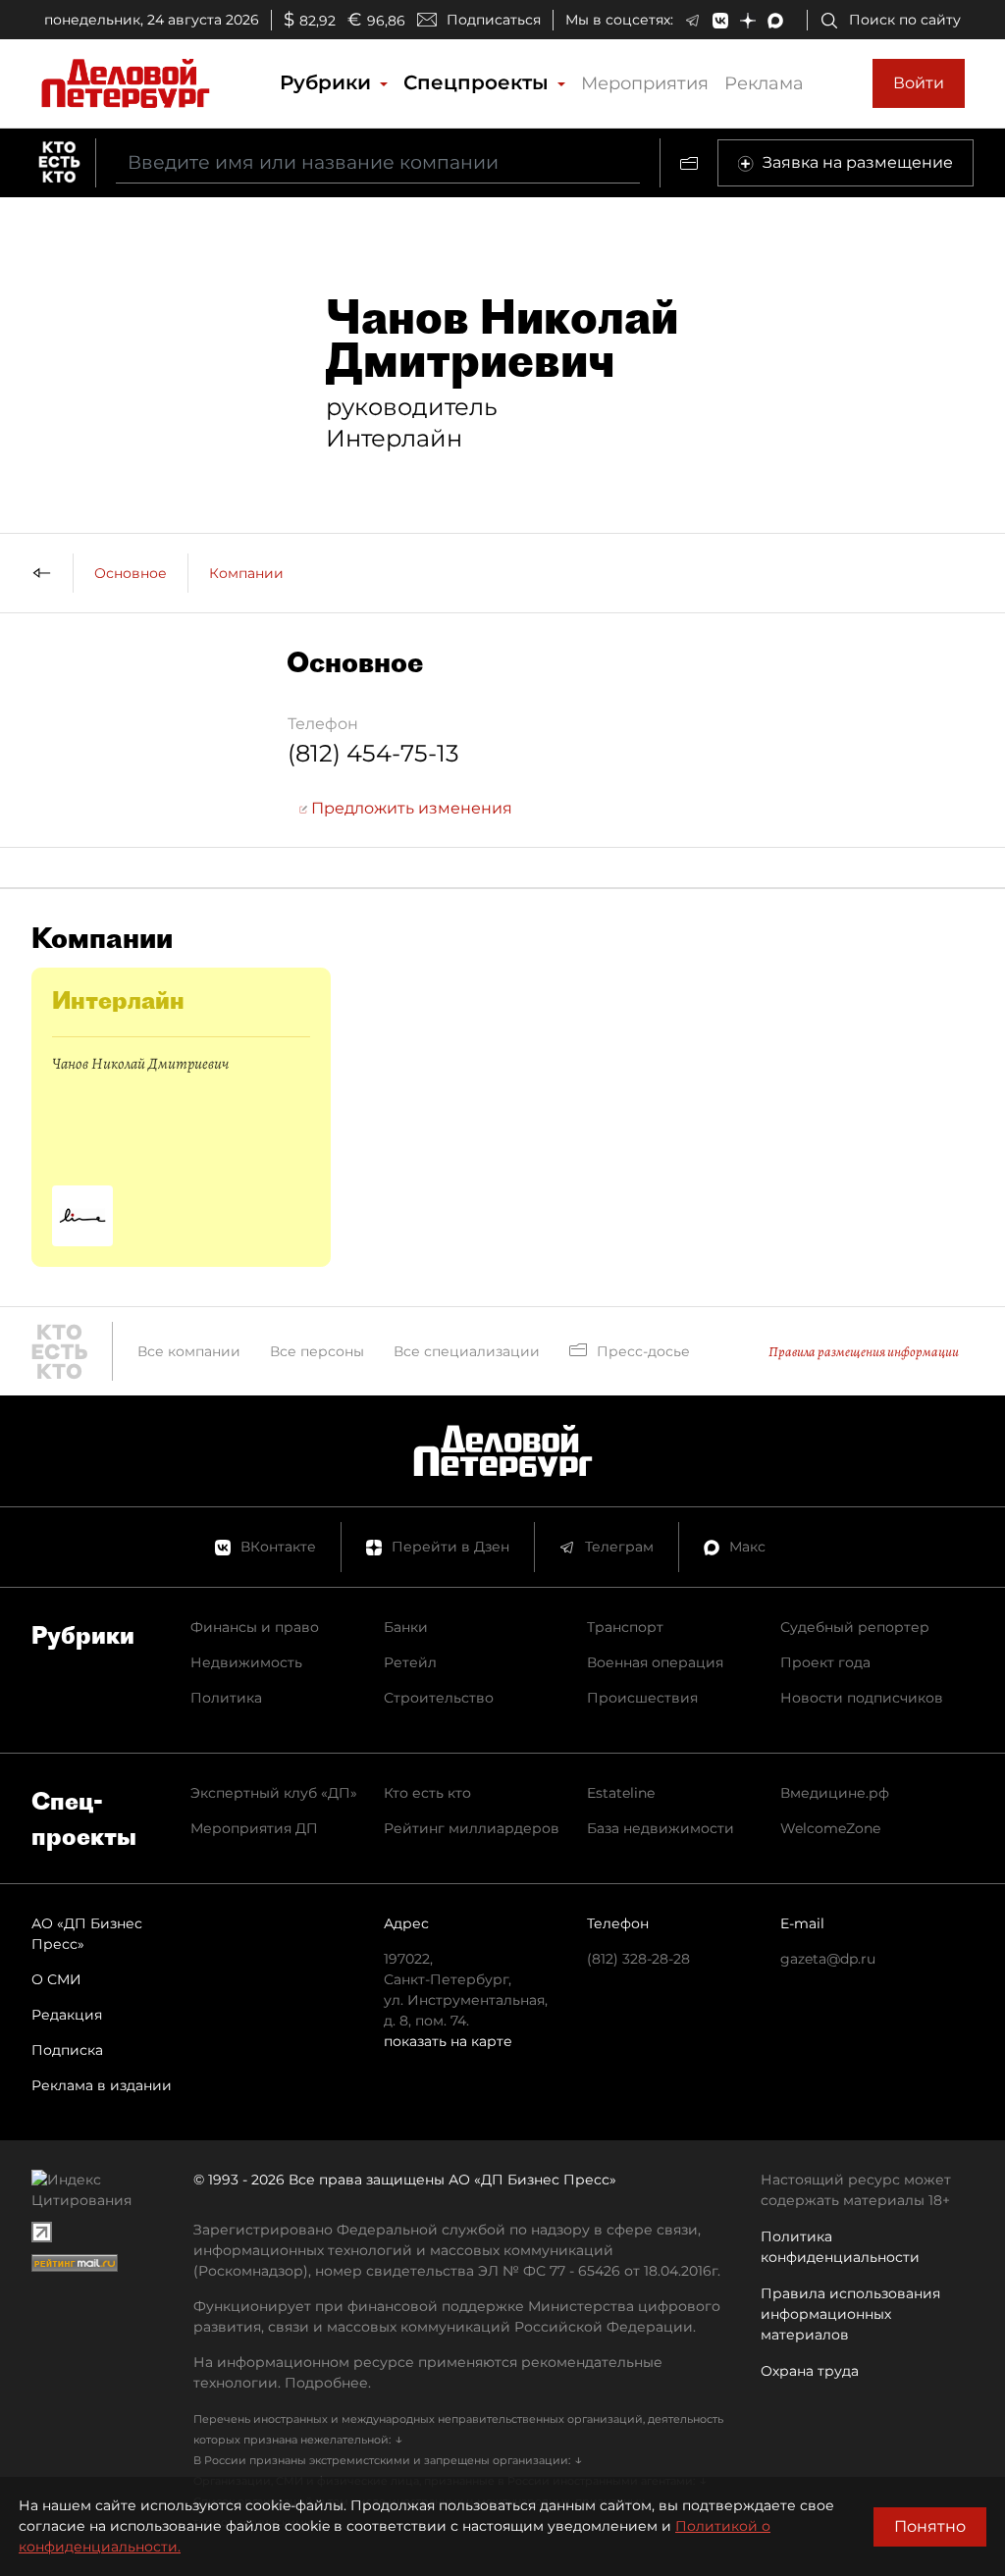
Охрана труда (810, 2371)
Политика (226, 1698)
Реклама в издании (102, 2085)
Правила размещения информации (864, 1352)
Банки (406, 1627)
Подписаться (494, 20)
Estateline (621, 1793)
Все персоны (317, 1351)
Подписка (67, 2050)
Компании (246, 573)
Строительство (439, 1698)
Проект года (825, 1662)
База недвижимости (661, 1828)
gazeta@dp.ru (828, 1959)
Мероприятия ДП (254, 1828)
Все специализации (467, 1351)
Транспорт (625, 1627)
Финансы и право (255, 1627)
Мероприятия (645, 83)
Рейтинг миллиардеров (472, 1828)
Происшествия (642, 1698)
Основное (131, 573)
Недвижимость (246, 1662)
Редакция (67, 2015)
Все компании (189, 1351)
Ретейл (410, 1662)
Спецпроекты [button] (479, 82)
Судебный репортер (855, 1627)
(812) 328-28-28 (638, 1959)
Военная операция (655, 1662)
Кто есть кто (427, 1793)
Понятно (930, 2526)
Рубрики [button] (328, 82)
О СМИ (56, 1979)
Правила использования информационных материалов (850, 2314)
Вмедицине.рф (835, 1793)
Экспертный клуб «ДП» (274, 1793)
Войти (919, 83)
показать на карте (448, 2041)
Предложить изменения (410, 808)
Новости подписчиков (862, 1698)
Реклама (764, 83)
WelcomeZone (830, 1828)
